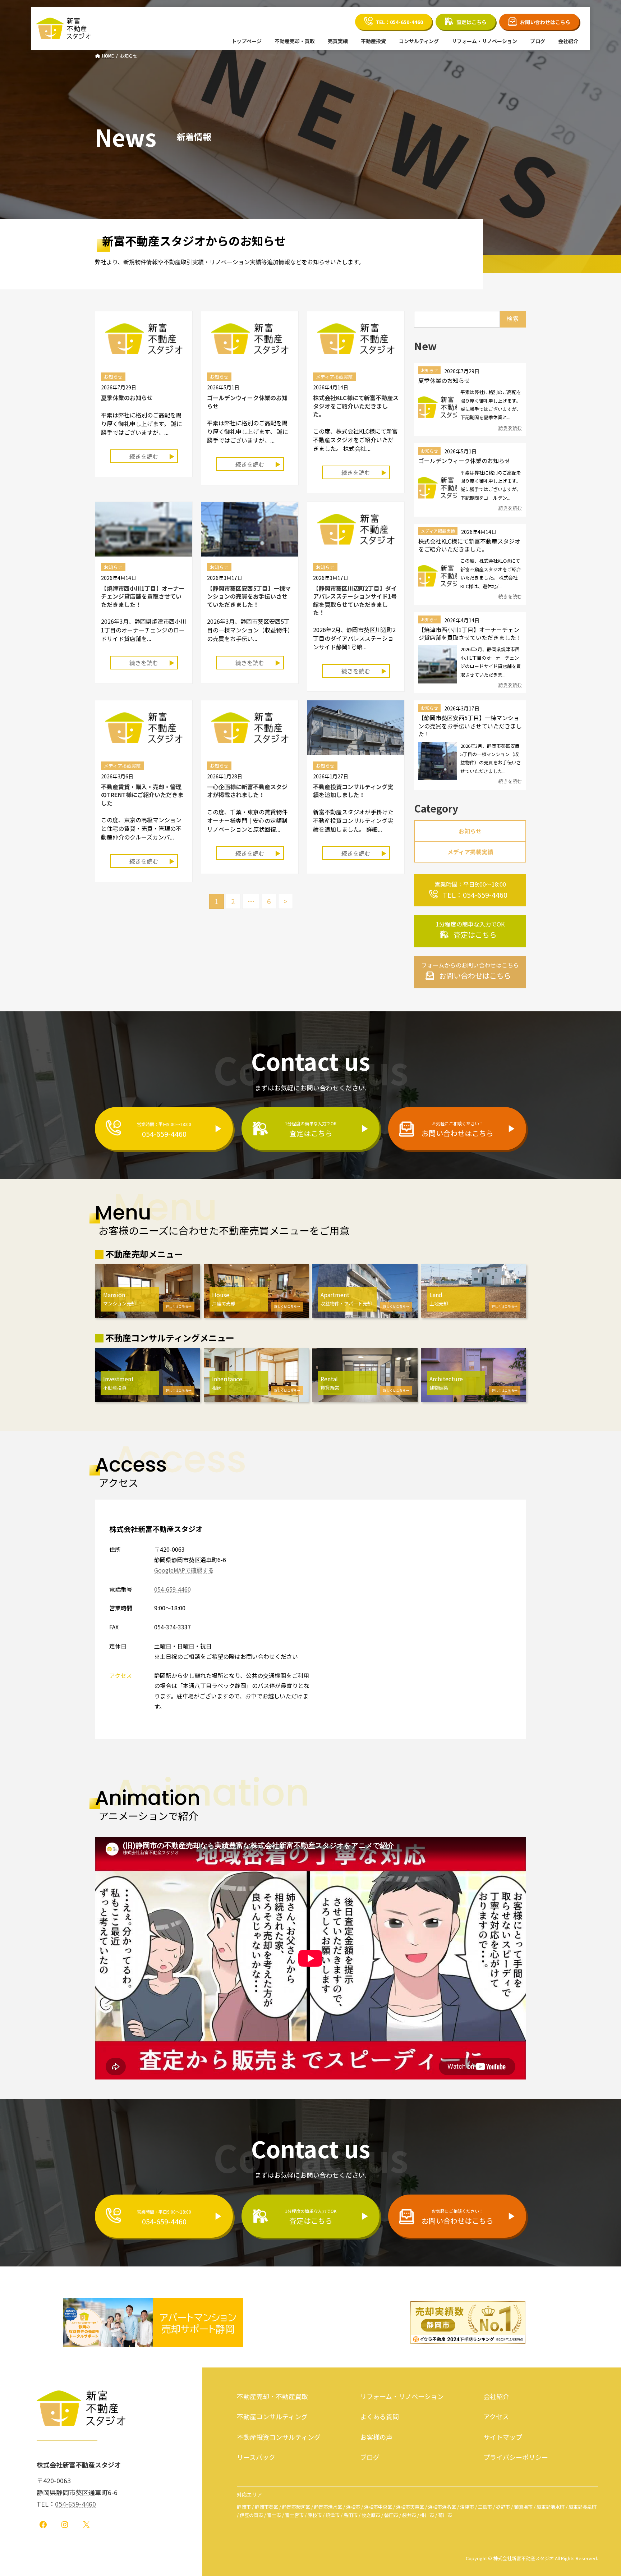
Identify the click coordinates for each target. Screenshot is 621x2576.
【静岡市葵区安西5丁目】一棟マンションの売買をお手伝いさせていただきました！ (249, 596)
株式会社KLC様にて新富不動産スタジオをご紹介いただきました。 (356, 406)
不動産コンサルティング (272, 2416)
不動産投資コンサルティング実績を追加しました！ (353, 791)
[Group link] (470, 890)
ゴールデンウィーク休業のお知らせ (247, 402)
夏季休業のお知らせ (127, 398)
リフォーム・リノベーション (402, 2396)
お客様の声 (376, 2437)
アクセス (496, 2416)
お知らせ (429, 370)
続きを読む (144, 456)
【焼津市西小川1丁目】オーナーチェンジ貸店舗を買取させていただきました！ (143, 596)
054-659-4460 (172, 1589)
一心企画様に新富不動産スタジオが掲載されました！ (247, 791)
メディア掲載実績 (438, 531)
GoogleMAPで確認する (184, 1570)
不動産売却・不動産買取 (272, 2396)
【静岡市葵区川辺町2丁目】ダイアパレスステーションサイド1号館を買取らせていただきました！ (355, 600)
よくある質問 (379, 2416)
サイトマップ (503, 2437)
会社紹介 (496, 2396)
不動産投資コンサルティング (279, 2437)
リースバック (256, 2457)
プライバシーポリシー (516, 2457)
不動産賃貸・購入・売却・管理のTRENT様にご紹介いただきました (142, 795)
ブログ (370, 2457)
